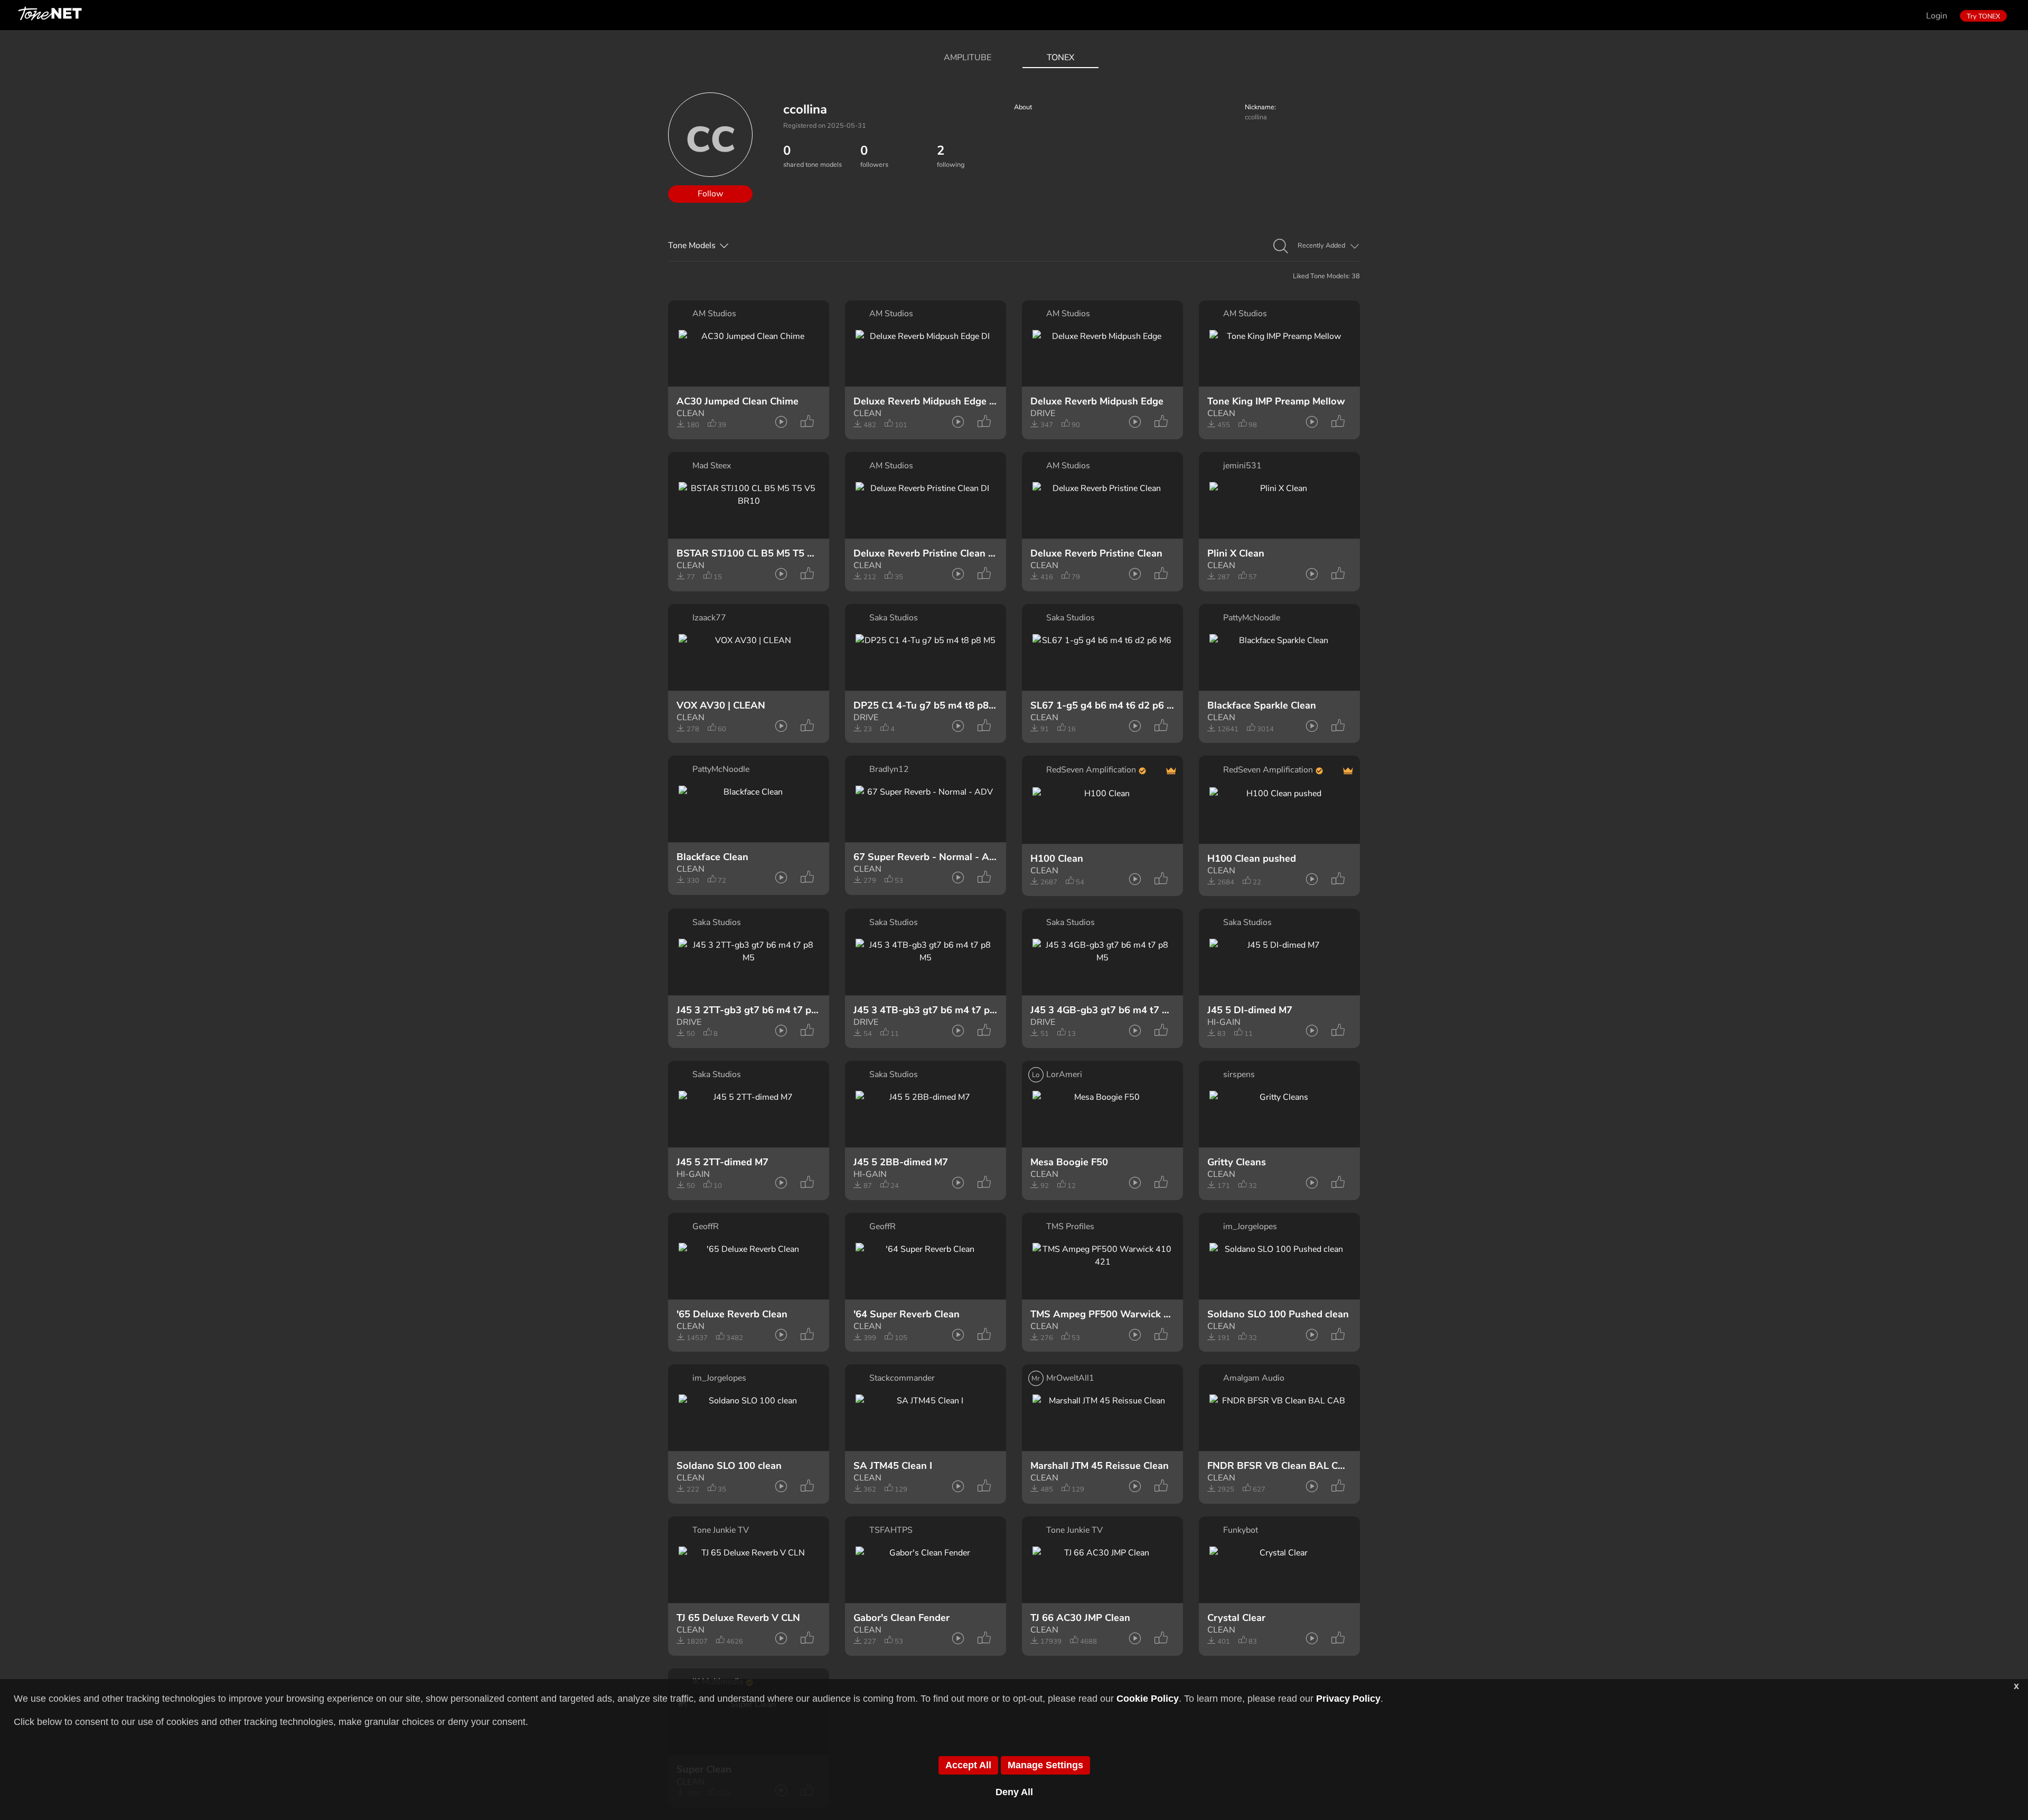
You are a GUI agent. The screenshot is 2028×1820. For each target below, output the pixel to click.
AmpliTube (968, 58)
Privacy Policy (1348, 1699)
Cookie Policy (1148, 1699)
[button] (1281, 247)
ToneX (1060, 58)
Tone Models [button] (692, 246)
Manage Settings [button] (1045, 1765)
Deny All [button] (1014, 1792)
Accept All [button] (968, 1765)
